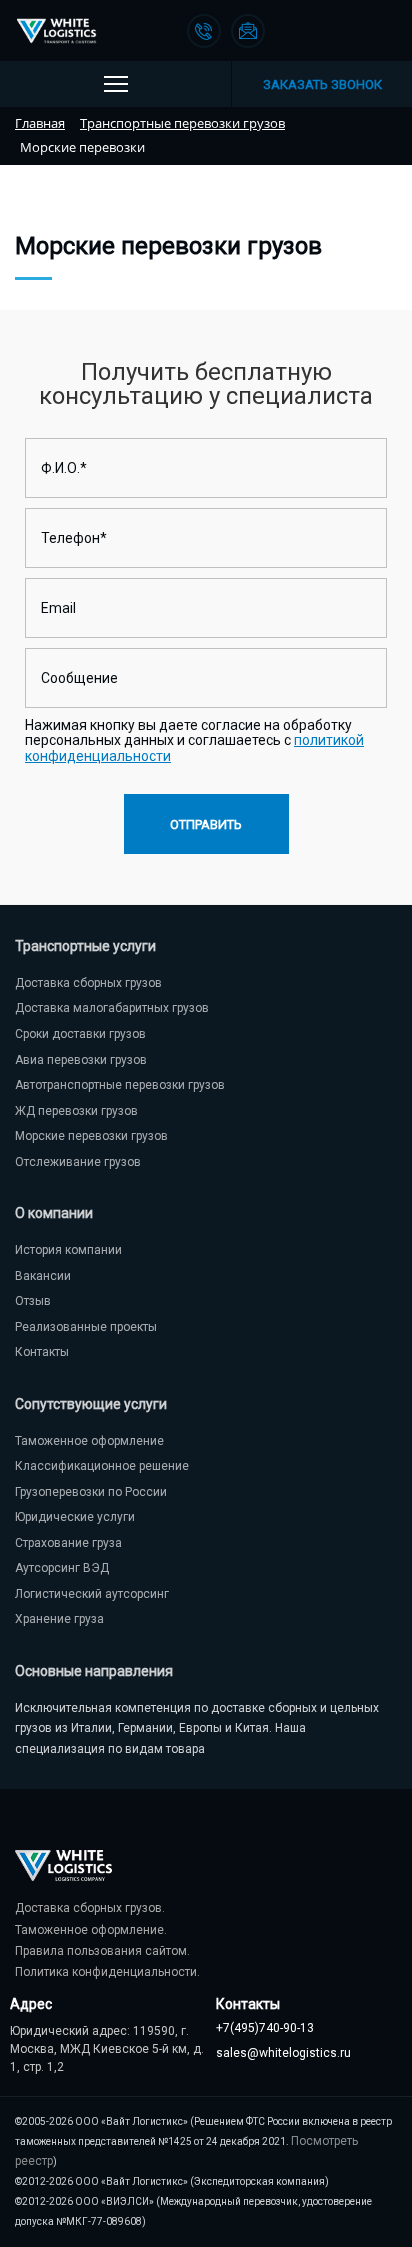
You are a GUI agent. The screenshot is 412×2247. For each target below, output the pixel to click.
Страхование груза (68, 1543)
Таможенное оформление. (91, 1930)
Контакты (42, 1352)
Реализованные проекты (86, 1327)
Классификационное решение (102, 1466)
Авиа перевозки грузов (81, 1060)
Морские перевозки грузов (91, 1136)
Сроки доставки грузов (80, 1034)
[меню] (116, 84)
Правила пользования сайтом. (102, 1951)
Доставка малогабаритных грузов (112, 1008)
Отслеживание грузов (78, 1162)
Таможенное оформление (89, 1441)
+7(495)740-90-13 (265, 2028)
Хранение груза (59, 1619)
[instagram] (380, 31)
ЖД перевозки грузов (76, 1111)
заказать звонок (322, 84)
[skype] (292, 31)
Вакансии (43, 1276)
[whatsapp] (336, 31)
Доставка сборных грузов (88, 983)
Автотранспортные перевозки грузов (120, 1085)
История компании (68, 1250)
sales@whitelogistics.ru (283, 2053)
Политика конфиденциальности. (107, 1972)
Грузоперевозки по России (91, 1492)
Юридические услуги (75, 1517)
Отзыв (33, 1301)
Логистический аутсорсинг (92, 1594)
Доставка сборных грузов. (90, 1908)
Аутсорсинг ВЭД (62, 1568)
